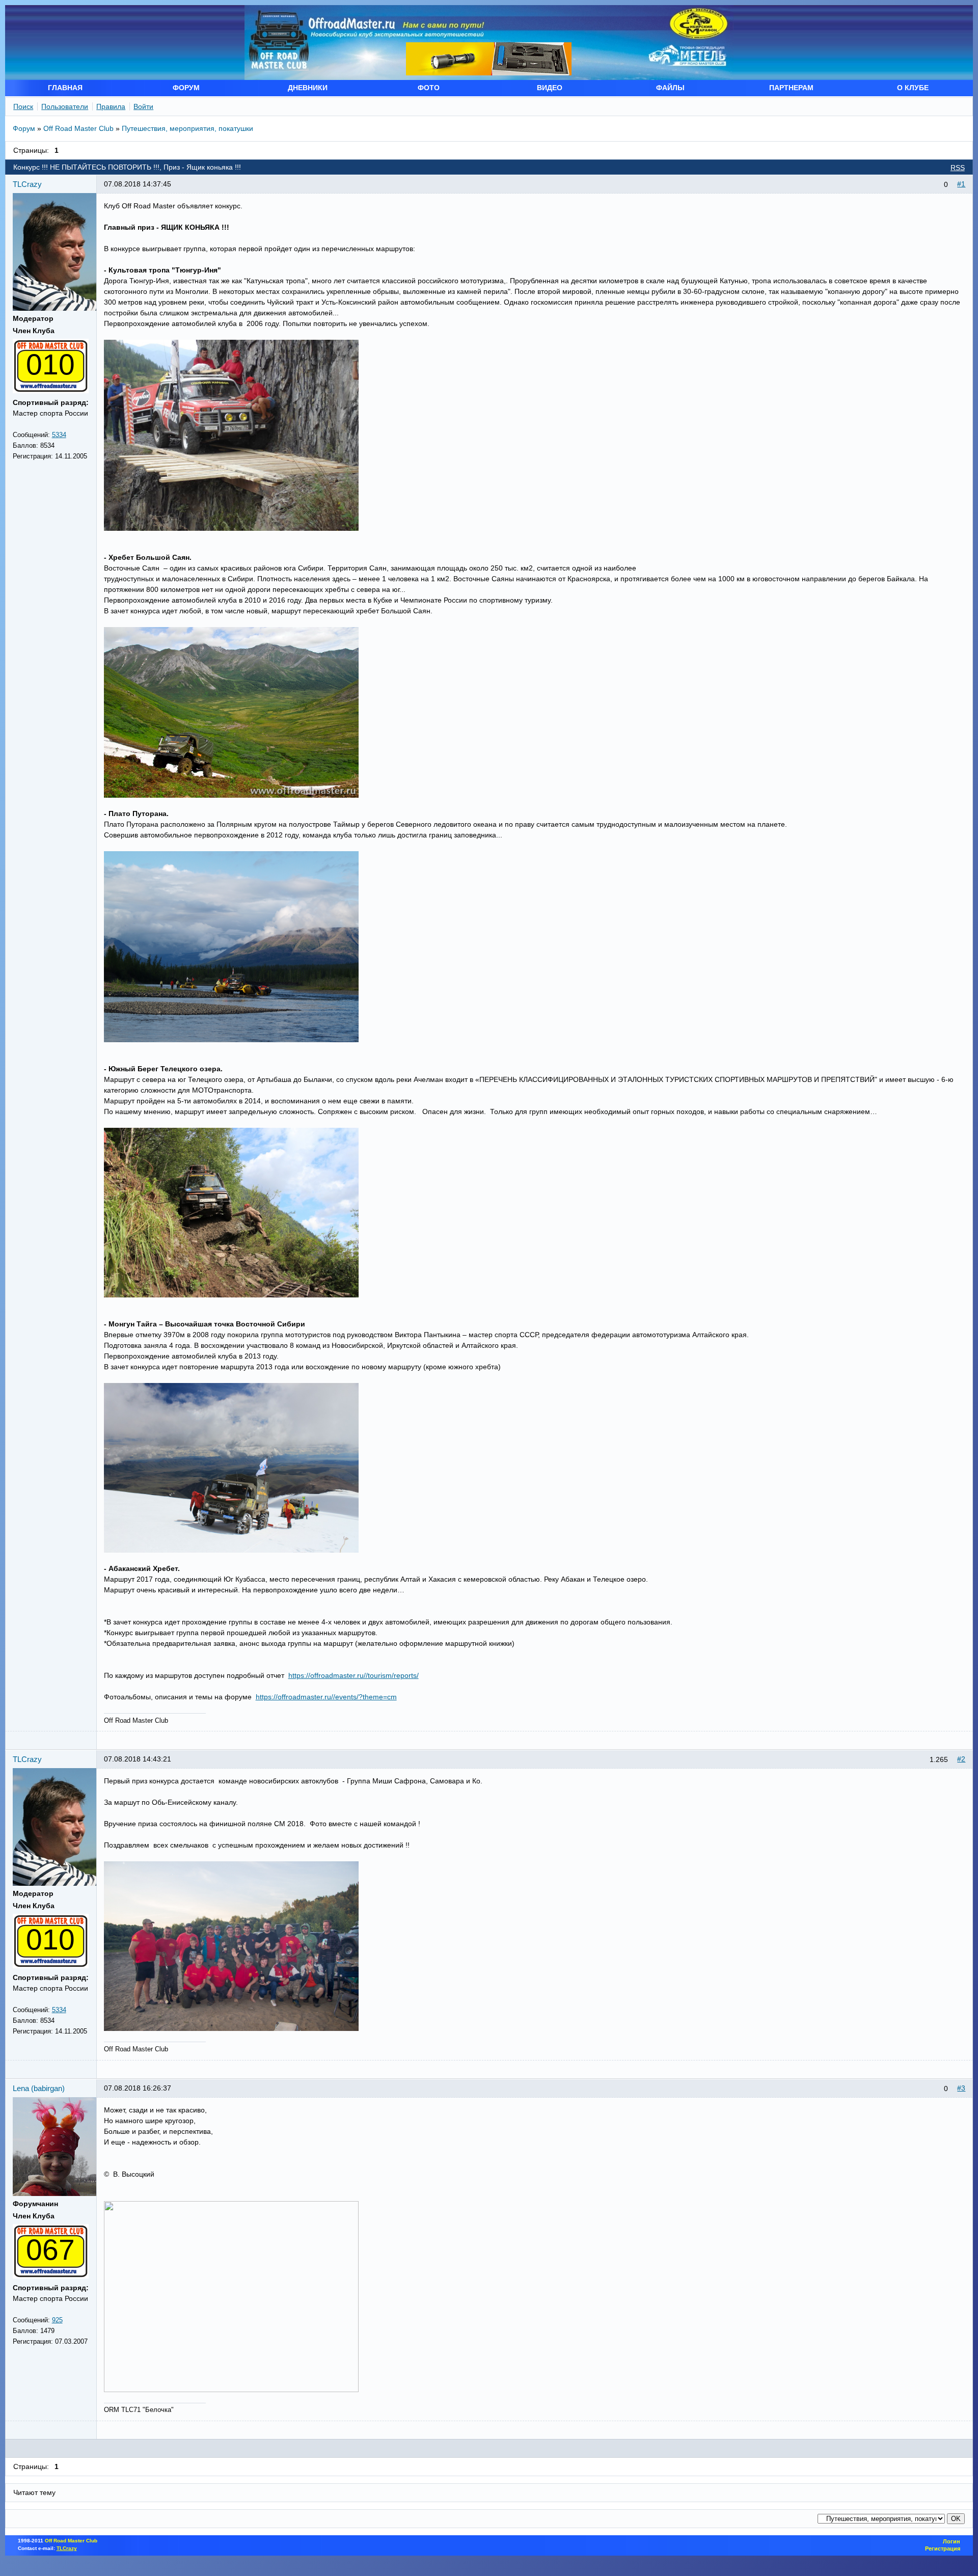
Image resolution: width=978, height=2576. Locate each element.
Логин (952, 2541)
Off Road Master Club (78, 128)
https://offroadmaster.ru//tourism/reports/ (354, 1675)
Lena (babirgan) (39, 2088)
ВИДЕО (550, 88)
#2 (961, 1759)
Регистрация (943, 2548)
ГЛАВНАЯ (65, 88)
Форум (24, 128)
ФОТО (429, 88)
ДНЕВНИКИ (308, 88)
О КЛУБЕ (913, 88)
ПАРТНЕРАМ (791, 88)
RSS (958, 168)
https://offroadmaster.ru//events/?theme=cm (326, 1697)
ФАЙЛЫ (670, 88)
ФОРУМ (186, 88)
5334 (59, 435)
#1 (961, 184)
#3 (961, 2088)
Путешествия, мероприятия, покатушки (187, 128)
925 (57, 2320)
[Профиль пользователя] (59, 308)
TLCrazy (27, 184)
